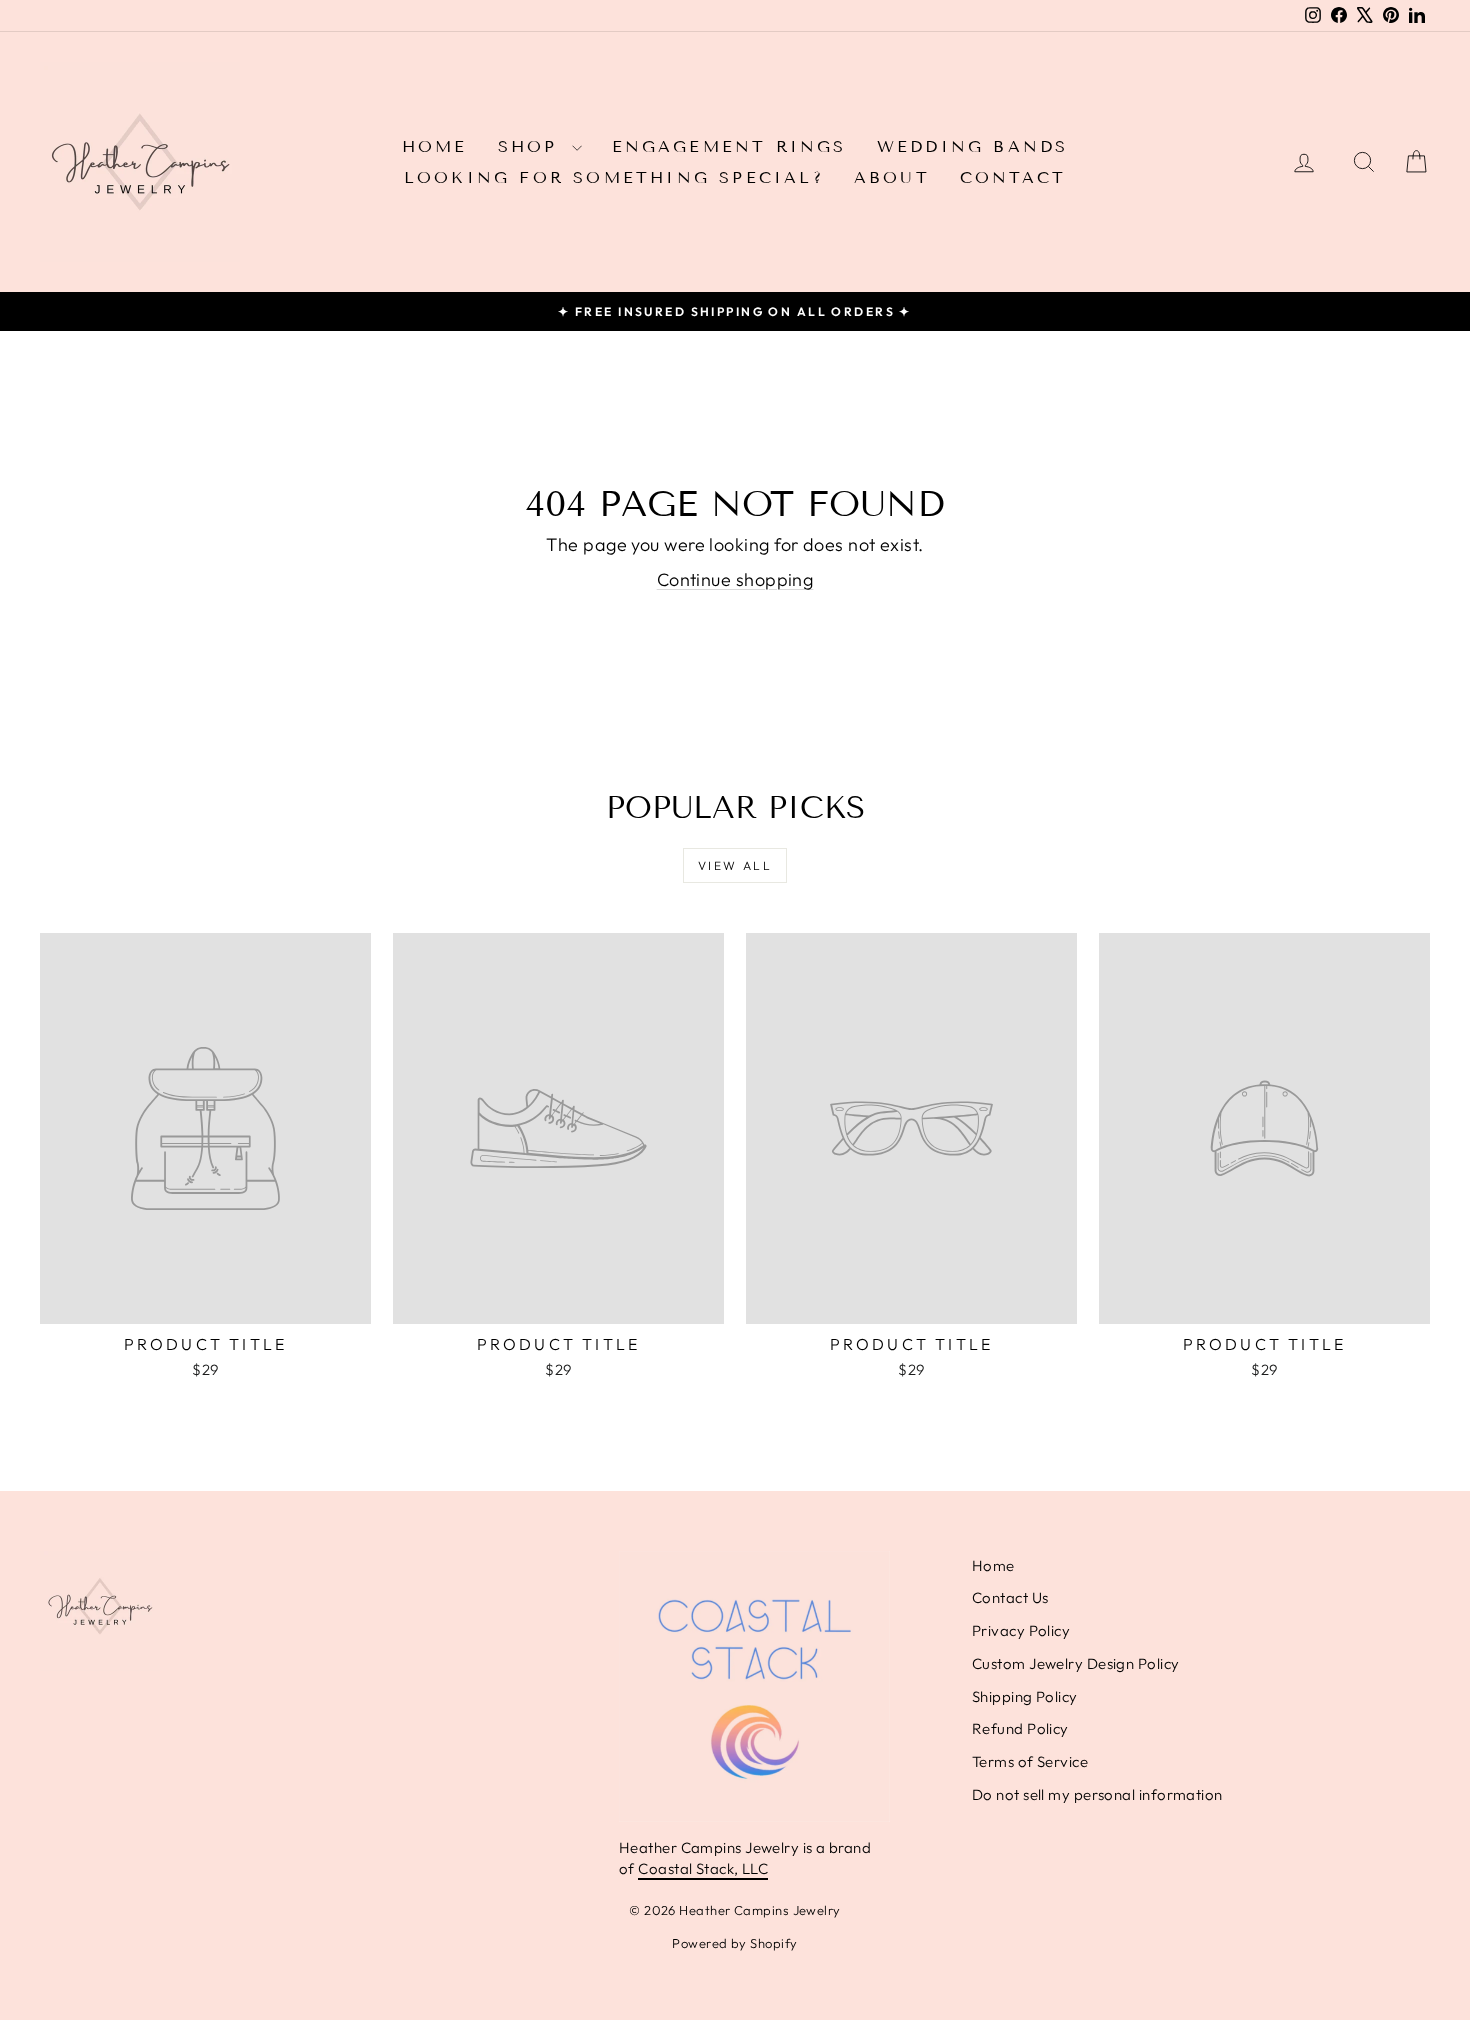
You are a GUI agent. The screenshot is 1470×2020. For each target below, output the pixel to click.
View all (735, 865)
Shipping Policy (1025, 1696)
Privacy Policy (1021, 1630)
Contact (1013, 177)
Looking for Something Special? (614, 177)
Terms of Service (1030, 1761)
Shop (532, 146)
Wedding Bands (973, 146)
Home (435, 146)
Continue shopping (735, 579)
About (892, 177)
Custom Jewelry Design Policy (1076, 1663)
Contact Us (1010, 1597)
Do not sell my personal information (1097, 1794)
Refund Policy (1020, 1728)
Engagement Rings (729, 146)
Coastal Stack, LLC (703, 1868)
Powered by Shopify (734, 1943)
